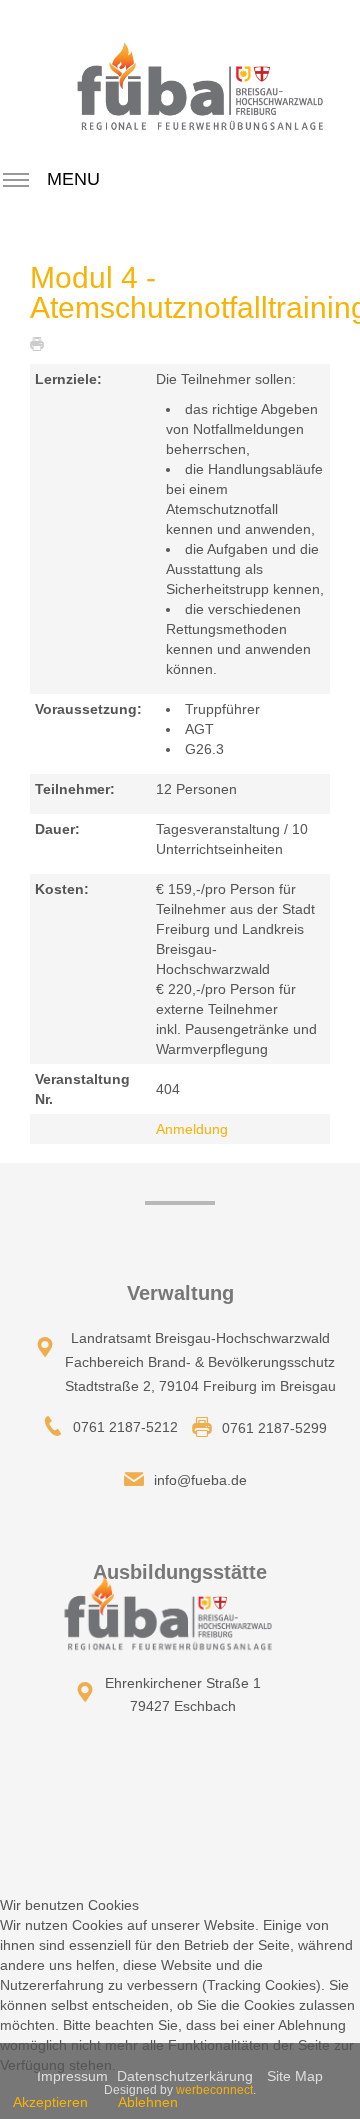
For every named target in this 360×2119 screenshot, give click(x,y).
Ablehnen (148, 2102)
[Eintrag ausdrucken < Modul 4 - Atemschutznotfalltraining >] (42, 343)
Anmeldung (192, 1129)
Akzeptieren (50, 2102)
